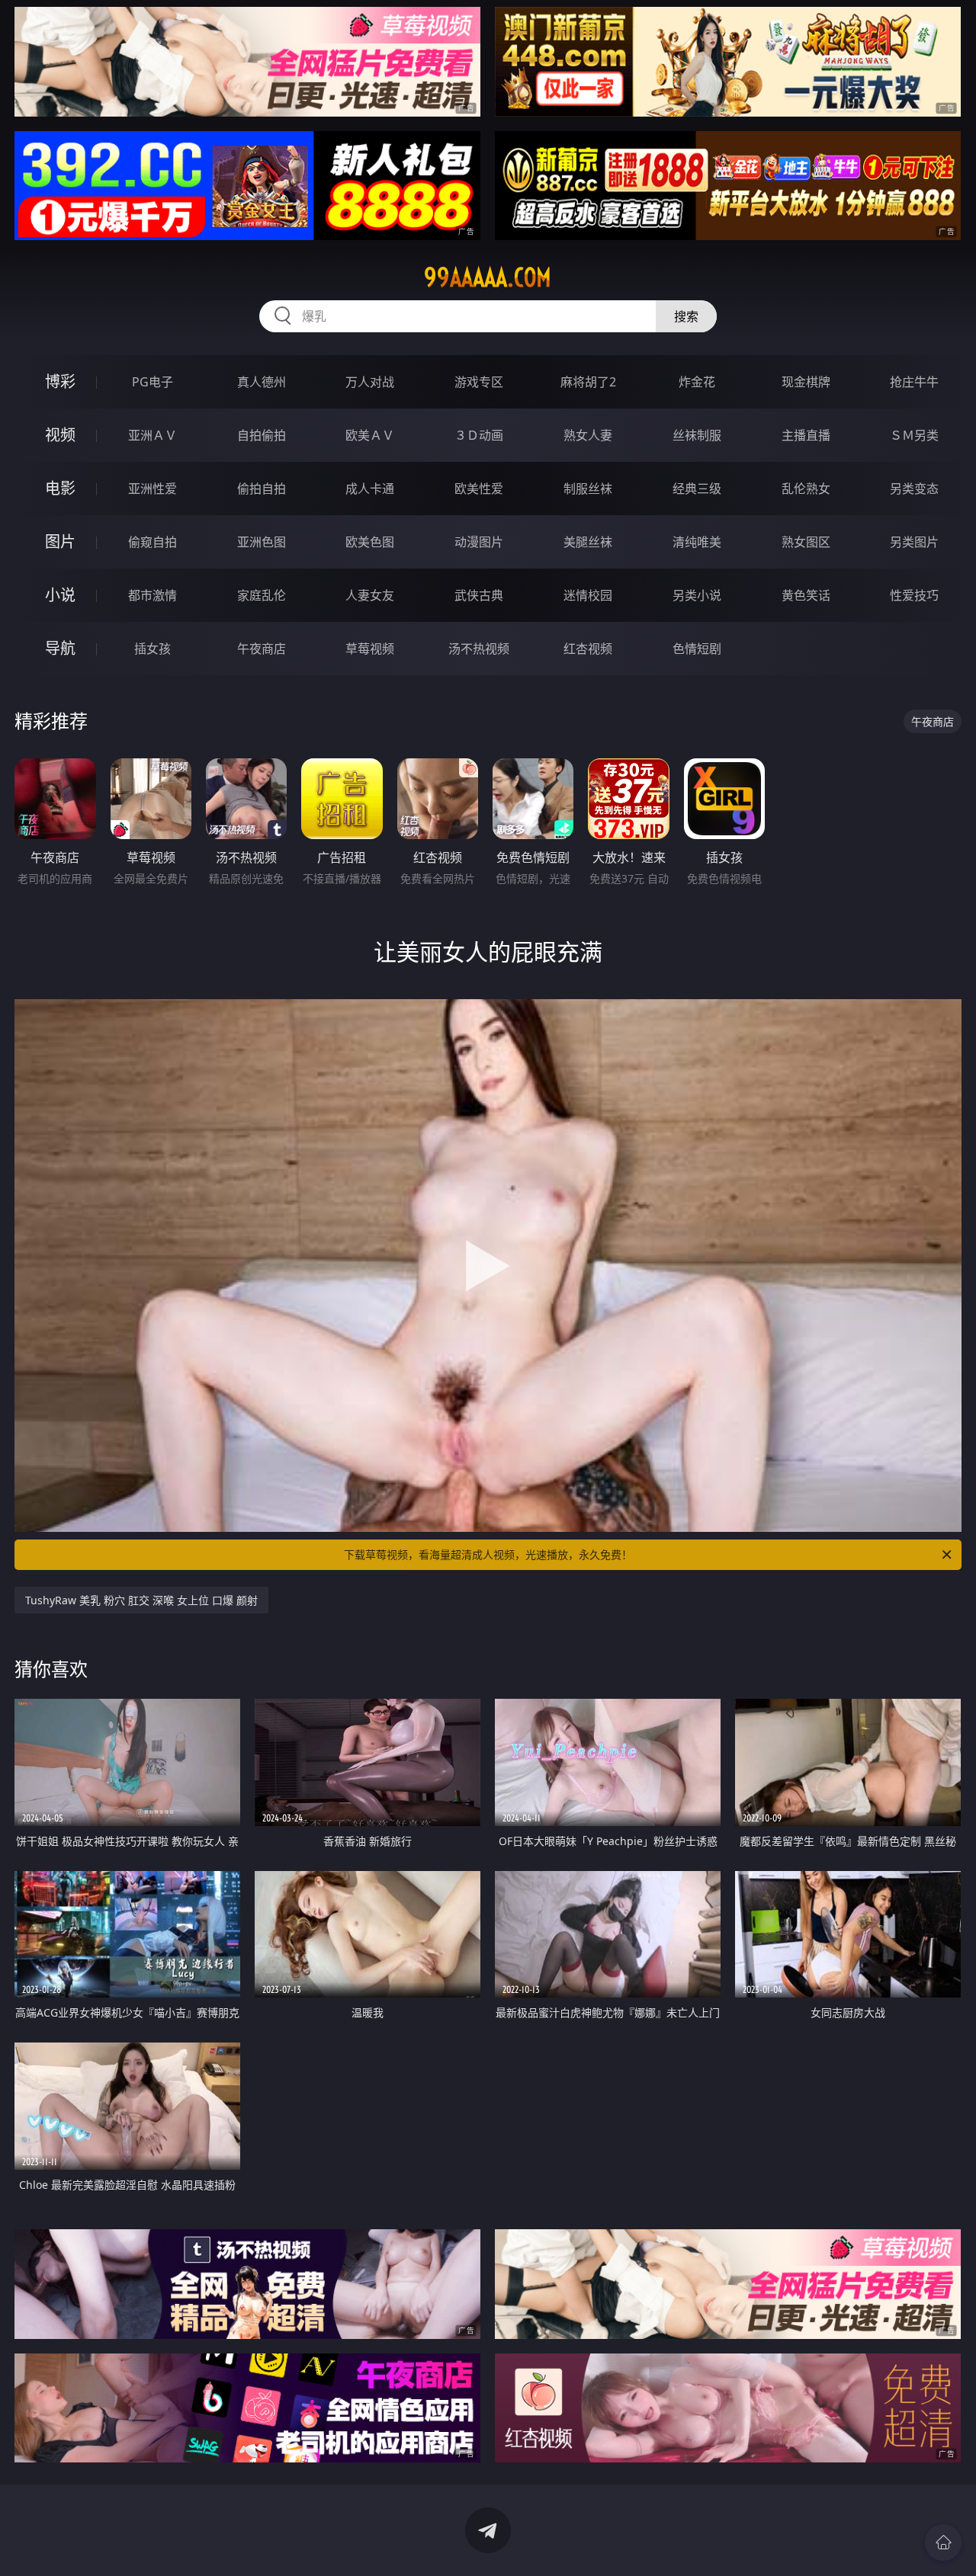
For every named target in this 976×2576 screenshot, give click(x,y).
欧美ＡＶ (370, 435)
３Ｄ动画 (479, 435)
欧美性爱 (479, 489)
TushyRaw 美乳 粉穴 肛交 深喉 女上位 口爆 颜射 (141, 1600)
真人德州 (262, 382)
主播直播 (806, 435)
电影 (60, 488)
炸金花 (697, 382)
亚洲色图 (262, 542)
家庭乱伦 (262, 595)
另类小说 (697, 595)
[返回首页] (943, 2542)
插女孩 (152, 649)
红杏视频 (588, 649)
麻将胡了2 (588, 382)
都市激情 (152, 595)
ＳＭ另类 (914, 435)
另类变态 (914, 489)
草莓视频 (370, 649)
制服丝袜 (588, 489)
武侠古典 (479, 595)
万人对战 (370, 382)
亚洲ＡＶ (152, 435)
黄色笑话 (806, 595)
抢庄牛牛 (914, 382)
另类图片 (914, 542)
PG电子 (152, 382)
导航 (60, 648)
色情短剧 (697, 649)
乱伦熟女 (806, 489)
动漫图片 (479, 542)
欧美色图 (370, 542)
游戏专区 (479, 382)
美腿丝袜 (588, 542)
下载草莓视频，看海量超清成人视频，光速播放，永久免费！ (488, 1554)
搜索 (686, 316)
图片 (60, 541)
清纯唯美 (697, 542)
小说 (60, 595)
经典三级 (697, 489)
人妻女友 (370, 595)
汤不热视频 (479, 649)
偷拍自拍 (262, 489)
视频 (60, 435)
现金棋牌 (806, 382)
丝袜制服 (697, 435)
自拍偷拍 (262, 435)
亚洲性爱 (152, 489)
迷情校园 (588, 595)
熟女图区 (806, 542)
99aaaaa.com (488, 277)
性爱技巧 (914, 595)
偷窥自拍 (152, 542)
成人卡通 (370, 489)
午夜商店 (262, 649)
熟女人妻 (588, 435)
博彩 (60, 381)
